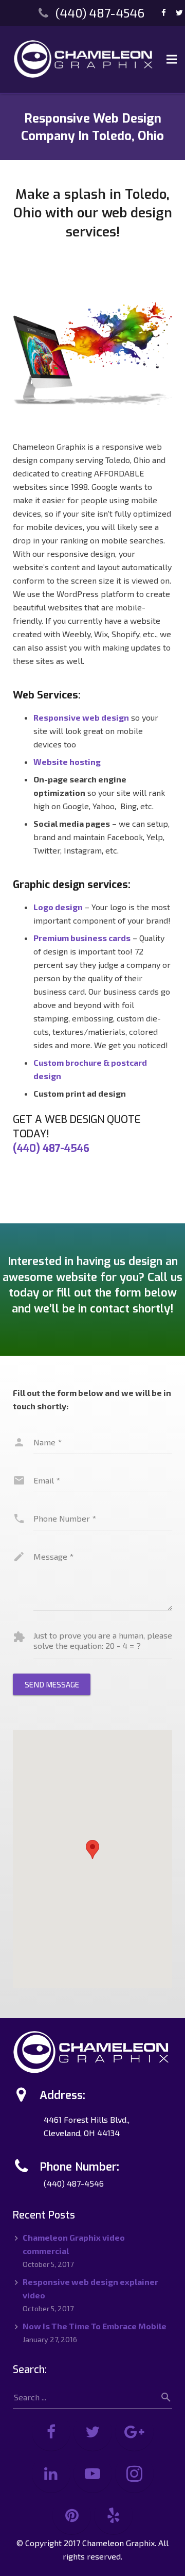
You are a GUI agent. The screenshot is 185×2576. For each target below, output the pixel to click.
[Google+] (134, 2432)
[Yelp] (113, 2515)
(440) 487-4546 (100, 13)
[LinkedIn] (51, 2474)
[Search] (162, 2397)
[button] (92, 1849)
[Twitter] (93, 2432)
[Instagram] (134, 2474)
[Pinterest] (72, 2515)
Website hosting (67, 762)
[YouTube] (93, 2474)
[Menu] (172, 59)
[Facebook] (164, 13)
